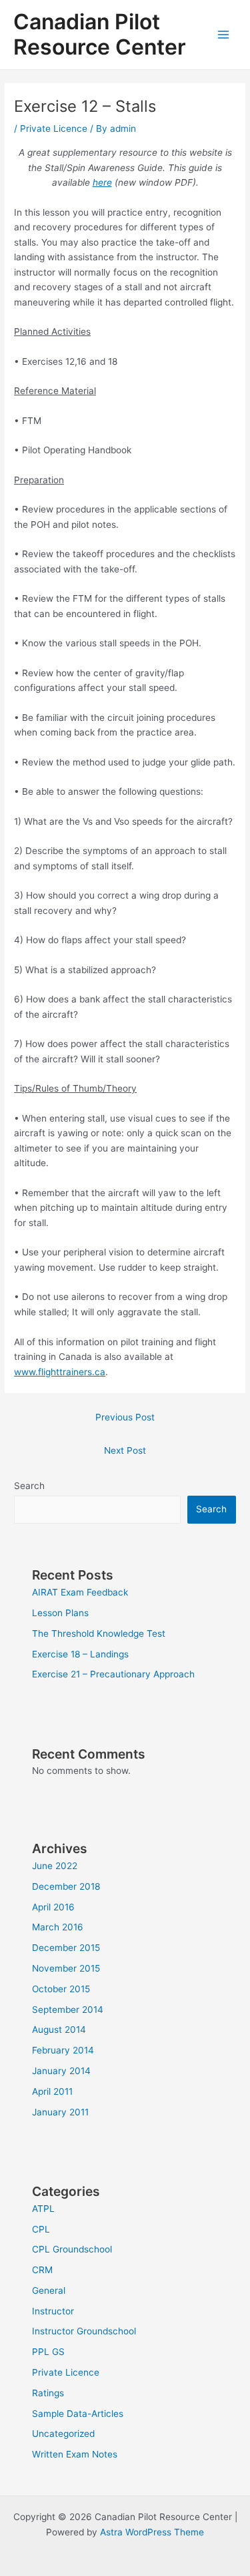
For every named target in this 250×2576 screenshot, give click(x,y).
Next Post (125, 1450)
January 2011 (60, 2112)
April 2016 (53, 1907)
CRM (42, 2270)
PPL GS (48, 2352)
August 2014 (59, 2030)
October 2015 (61, 1989)
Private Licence (54, 128)
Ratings (48, 2393)
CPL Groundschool (72, 2249)
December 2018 (66, 1886)
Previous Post (125, 1417)
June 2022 (55, 1866)
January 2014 (61, 2071)
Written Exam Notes (75, 2454)
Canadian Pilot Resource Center (100, 34)
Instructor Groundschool (84, 2331)
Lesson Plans (60, 1613)
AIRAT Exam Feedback (80, 1592)
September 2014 (68, 2010)
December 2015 (66, 1948)
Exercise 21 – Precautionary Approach (113, 1674)
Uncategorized (63, 2434)
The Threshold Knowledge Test (99, 1633)
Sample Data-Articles (78, 2414)
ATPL (43, 2209)
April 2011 (52, 2091)
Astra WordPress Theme (152, 2532)
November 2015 (66, 1968)
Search (29, 1486)
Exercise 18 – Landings (80, 1654)
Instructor (53, 2311)
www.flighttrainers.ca (60, 1372)
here (102, 182)
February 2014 (63, 2050)
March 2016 (58, 1927)
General (49, 2290)
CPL (41, 2229)
